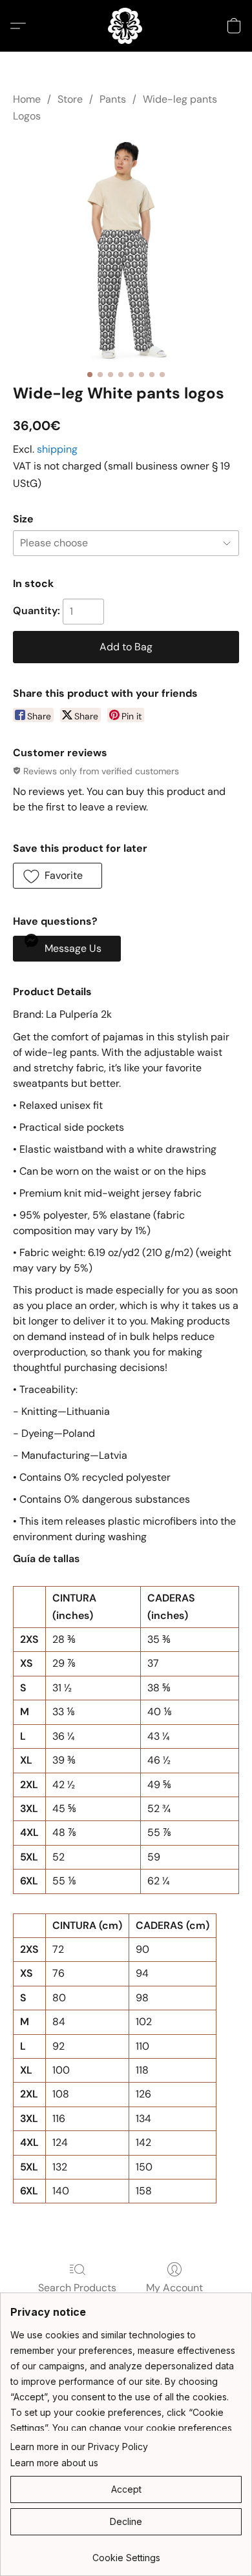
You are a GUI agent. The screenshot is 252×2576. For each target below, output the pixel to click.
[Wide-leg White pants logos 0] (126, 251)
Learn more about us (54, 2463)
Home (27, 99)
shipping (57, 449)
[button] (126, 26)
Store (70, 99)
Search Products (77, 2288)
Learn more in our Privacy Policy (79, 2447)
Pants (113, 99)
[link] (126, 2553)
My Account (174, 2288)
